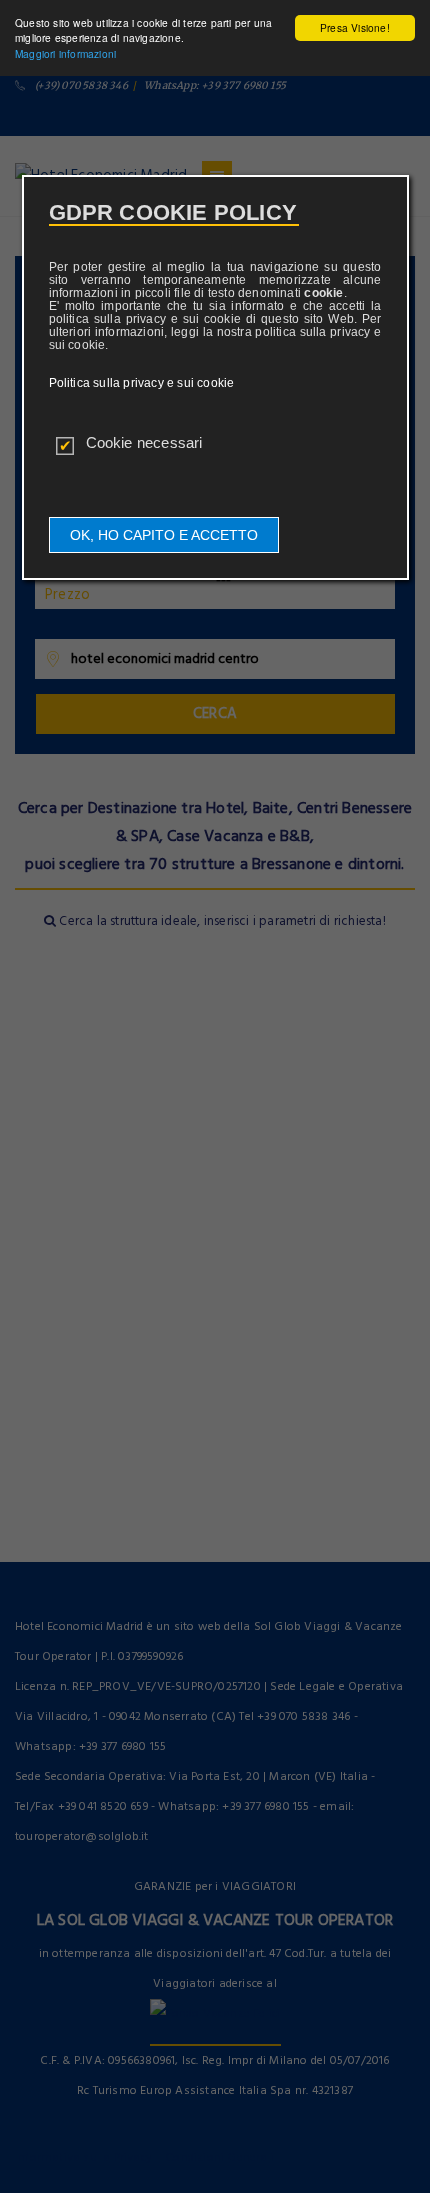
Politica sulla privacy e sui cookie (142, 383)
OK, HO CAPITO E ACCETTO (164, 535)
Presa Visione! (355, 27)
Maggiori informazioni (65, 53)
